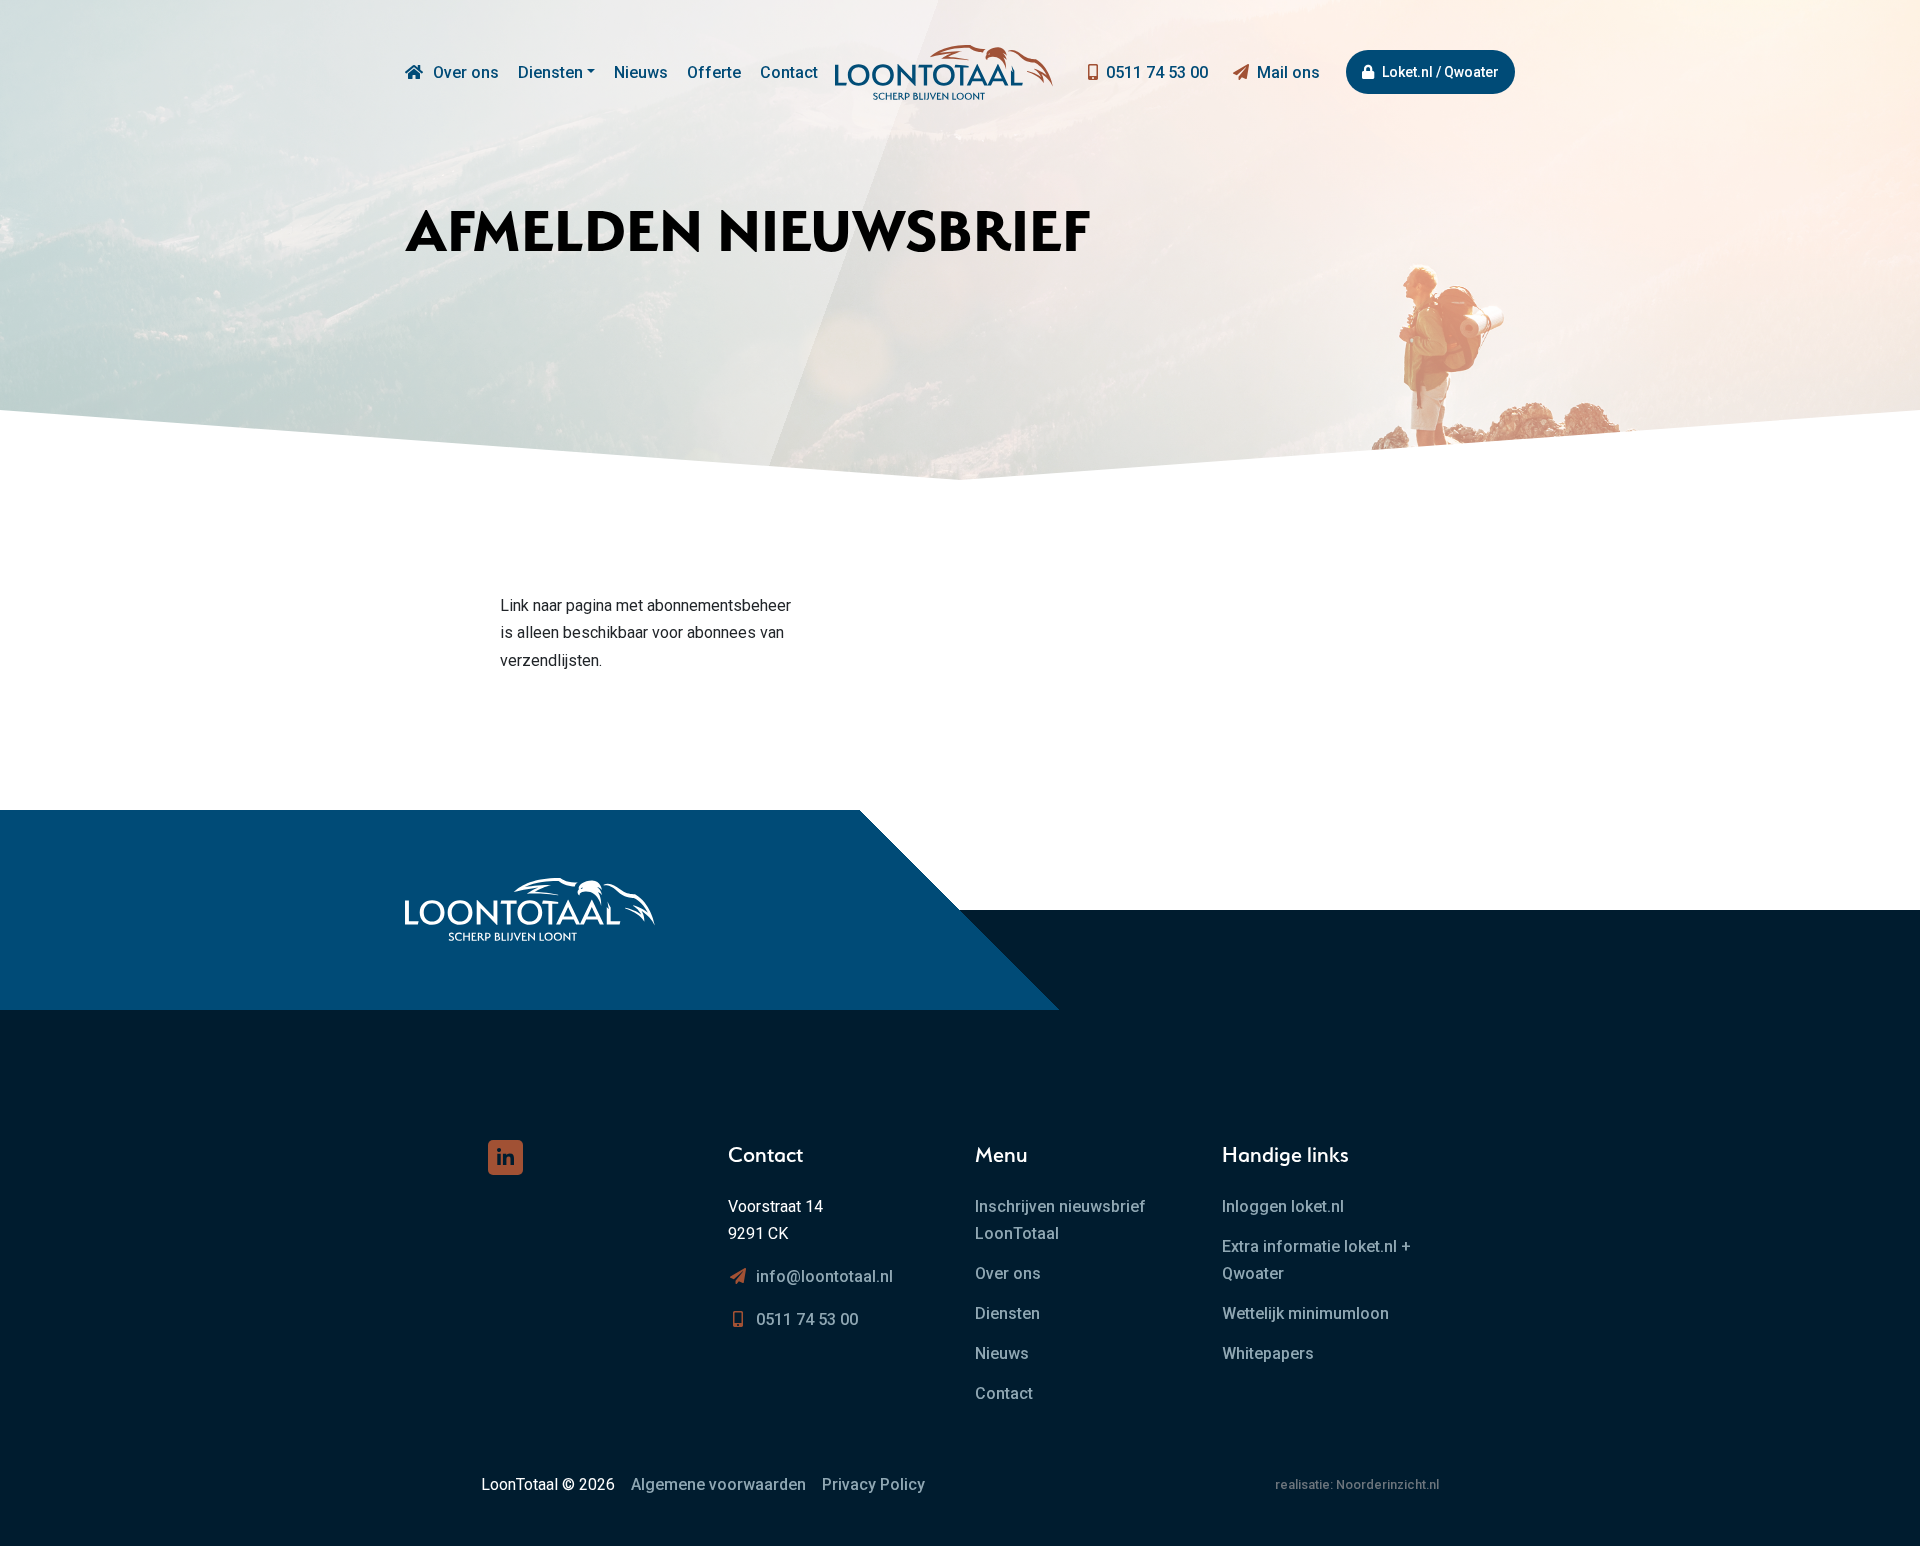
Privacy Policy (873, 1484)
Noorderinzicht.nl (1387, 1484)
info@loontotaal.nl (824, 1276)
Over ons (466, 72)
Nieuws (641, 72)
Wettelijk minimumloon (1305, 1313)
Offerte (714, 72)
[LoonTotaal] (414, 72)
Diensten (550, 72)
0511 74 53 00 (1157, 72)
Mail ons (1288, 72)
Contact (789, 72)
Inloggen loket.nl (1283, 1206)
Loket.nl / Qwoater (1440, 72)
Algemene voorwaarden (718, 1484)
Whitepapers (1268, 1353)
